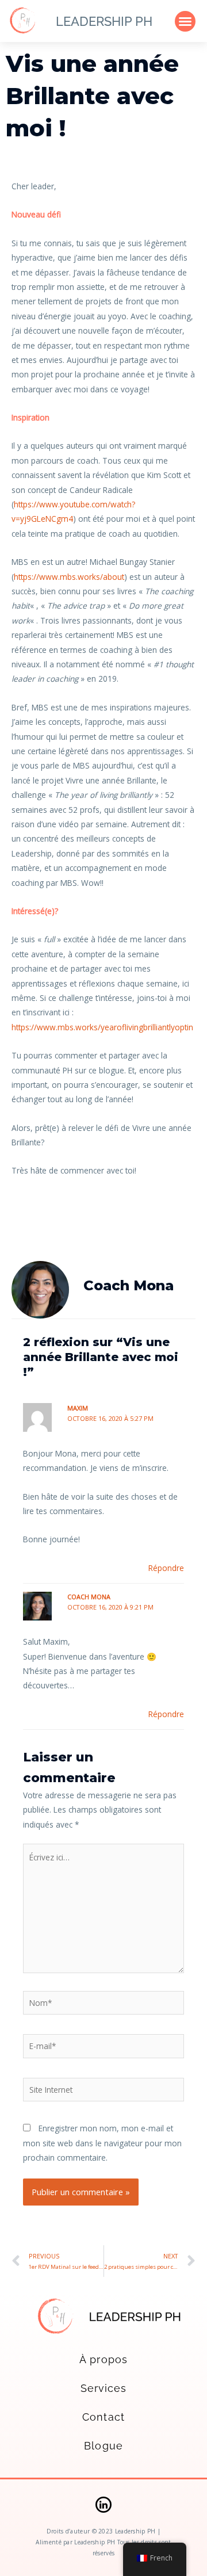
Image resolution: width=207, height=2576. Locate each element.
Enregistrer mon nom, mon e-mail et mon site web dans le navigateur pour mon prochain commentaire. (102, 2143)
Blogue (103, 2446)
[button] (185, 21)
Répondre (166, 1568)
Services (104, 2388)
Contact (103, 2417)
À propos (103, 2359)
